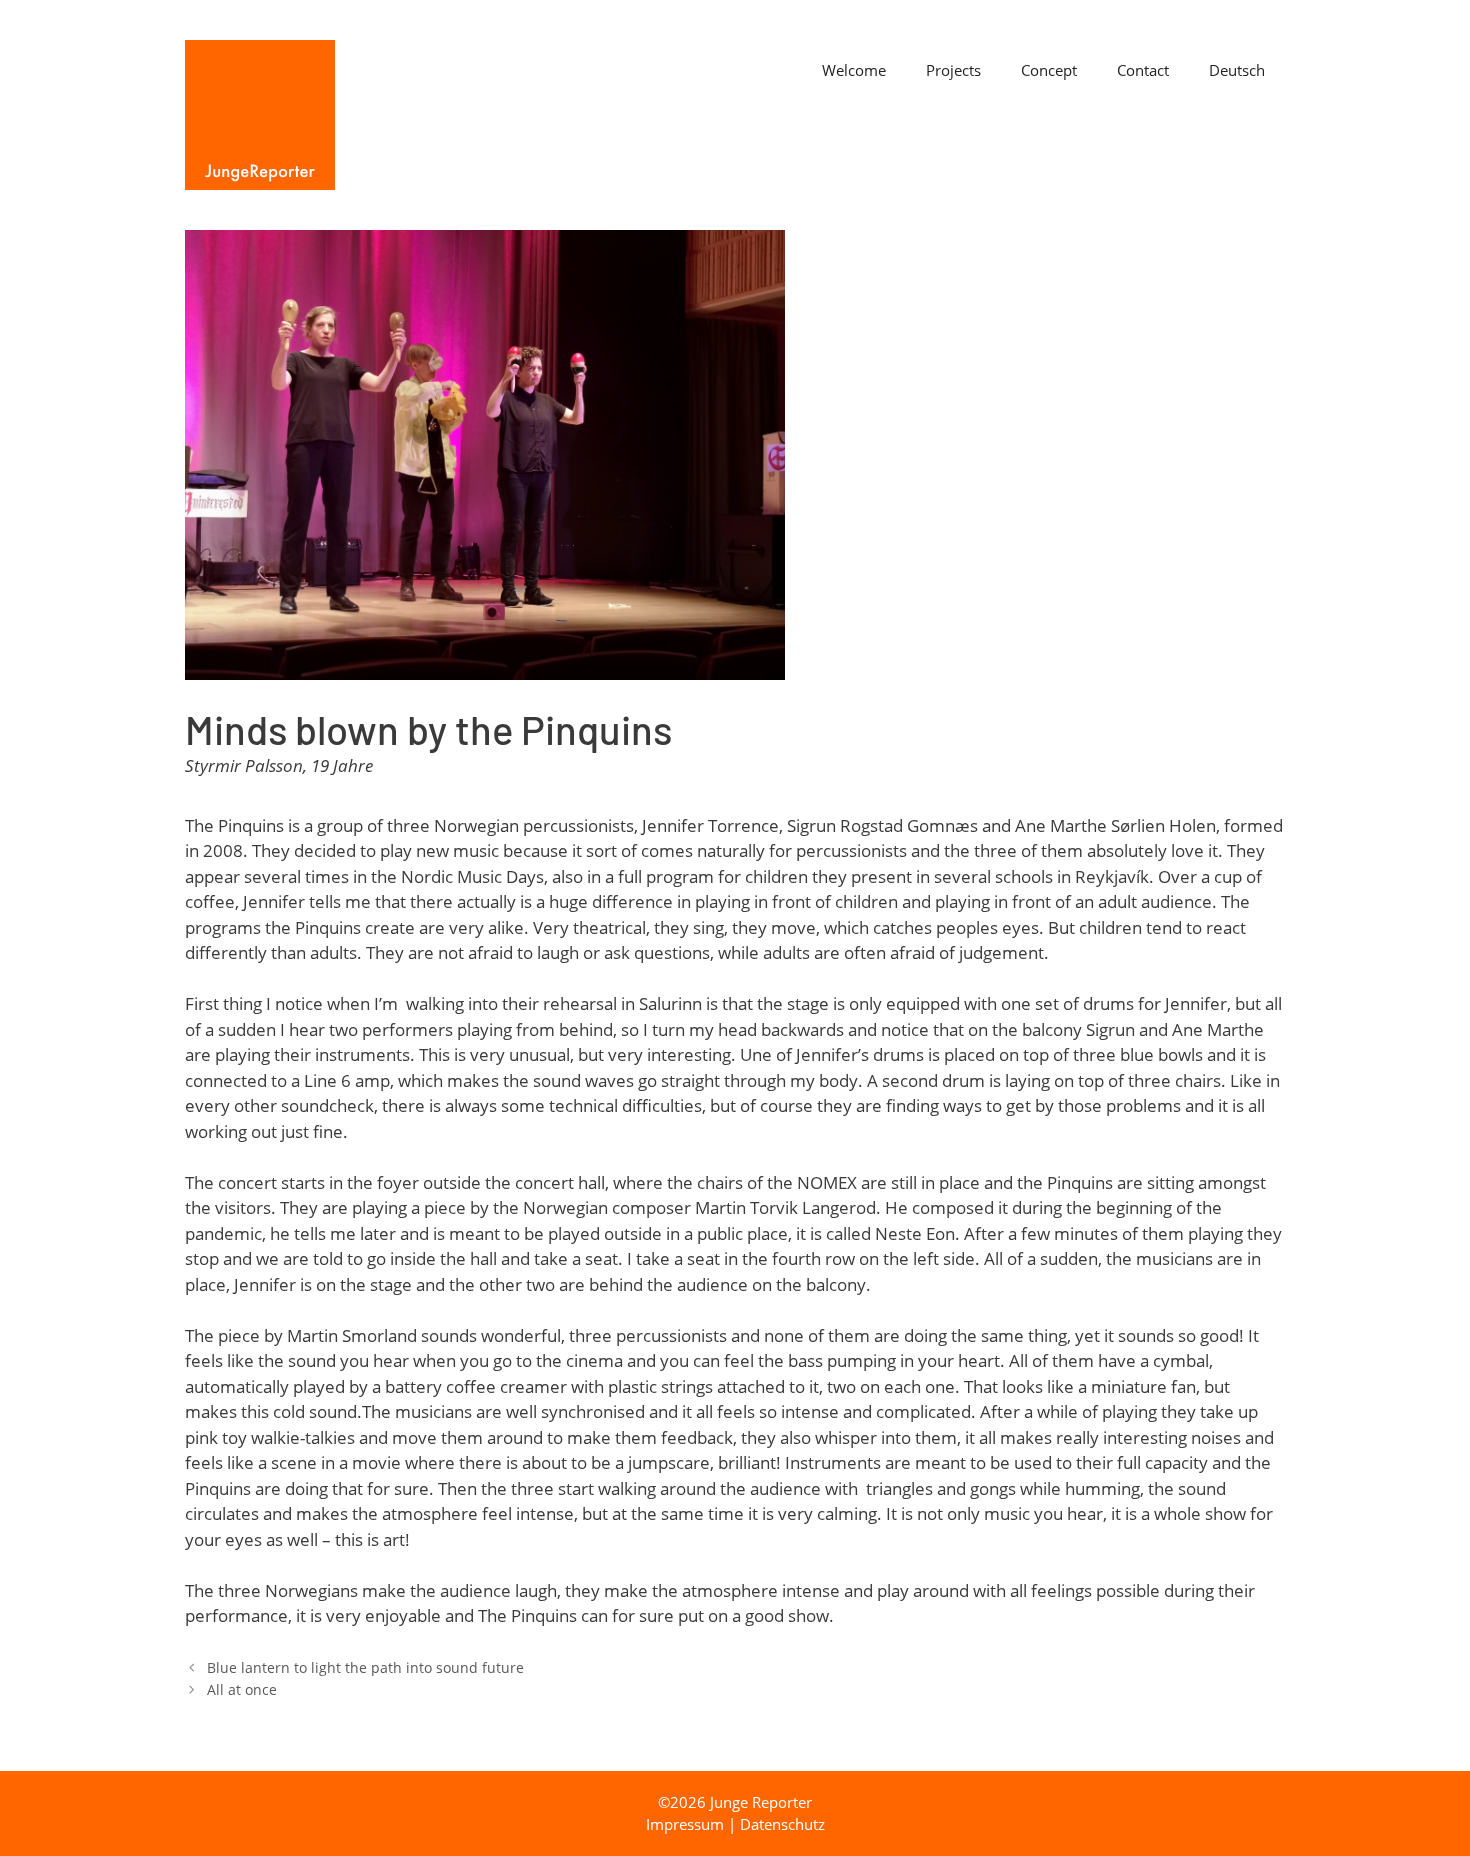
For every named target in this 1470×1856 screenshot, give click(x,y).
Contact (1143, 70)
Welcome (854, 70)
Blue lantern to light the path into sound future (365, 1667)
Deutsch (1237, 70)
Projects (953, 70)
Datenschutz (782, 1824)
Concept (1049, 70)
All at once (242, 1689)
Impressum (685, 1824)
